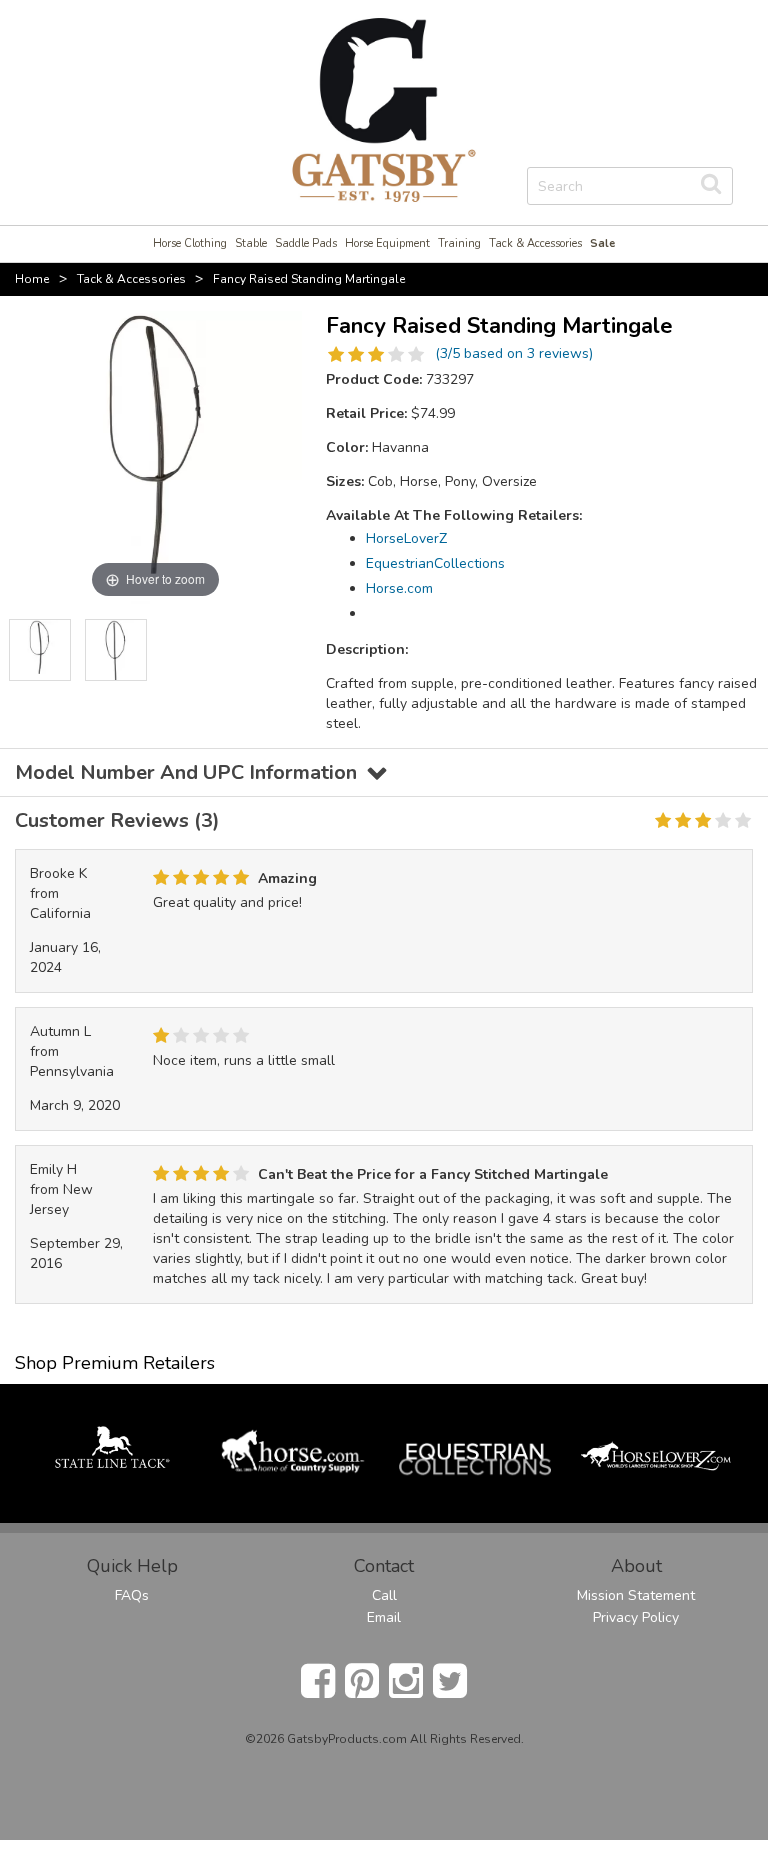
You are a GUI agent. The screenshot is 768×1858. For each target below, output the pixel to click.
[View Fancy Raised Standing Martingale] (40, 650)
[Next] (287, 650)
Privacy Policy (636, 1617)
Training (459, 243)
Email (384, 1617)
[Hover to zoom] (155, 456)
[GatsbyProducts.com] (384, 108)
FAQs (132, 1595)
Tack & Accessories (535, 243)
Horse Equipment (387, 243)
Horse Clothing (190, 243)
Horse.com (399, 588)
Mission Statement (636, 1595)
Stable (251, 243)
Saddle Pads (306, 243)
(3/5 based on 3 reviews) (514, 353)
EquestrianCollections (435, 563)
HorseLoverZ (406, 538)
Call (384, 1595)
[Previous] (24, 650)
